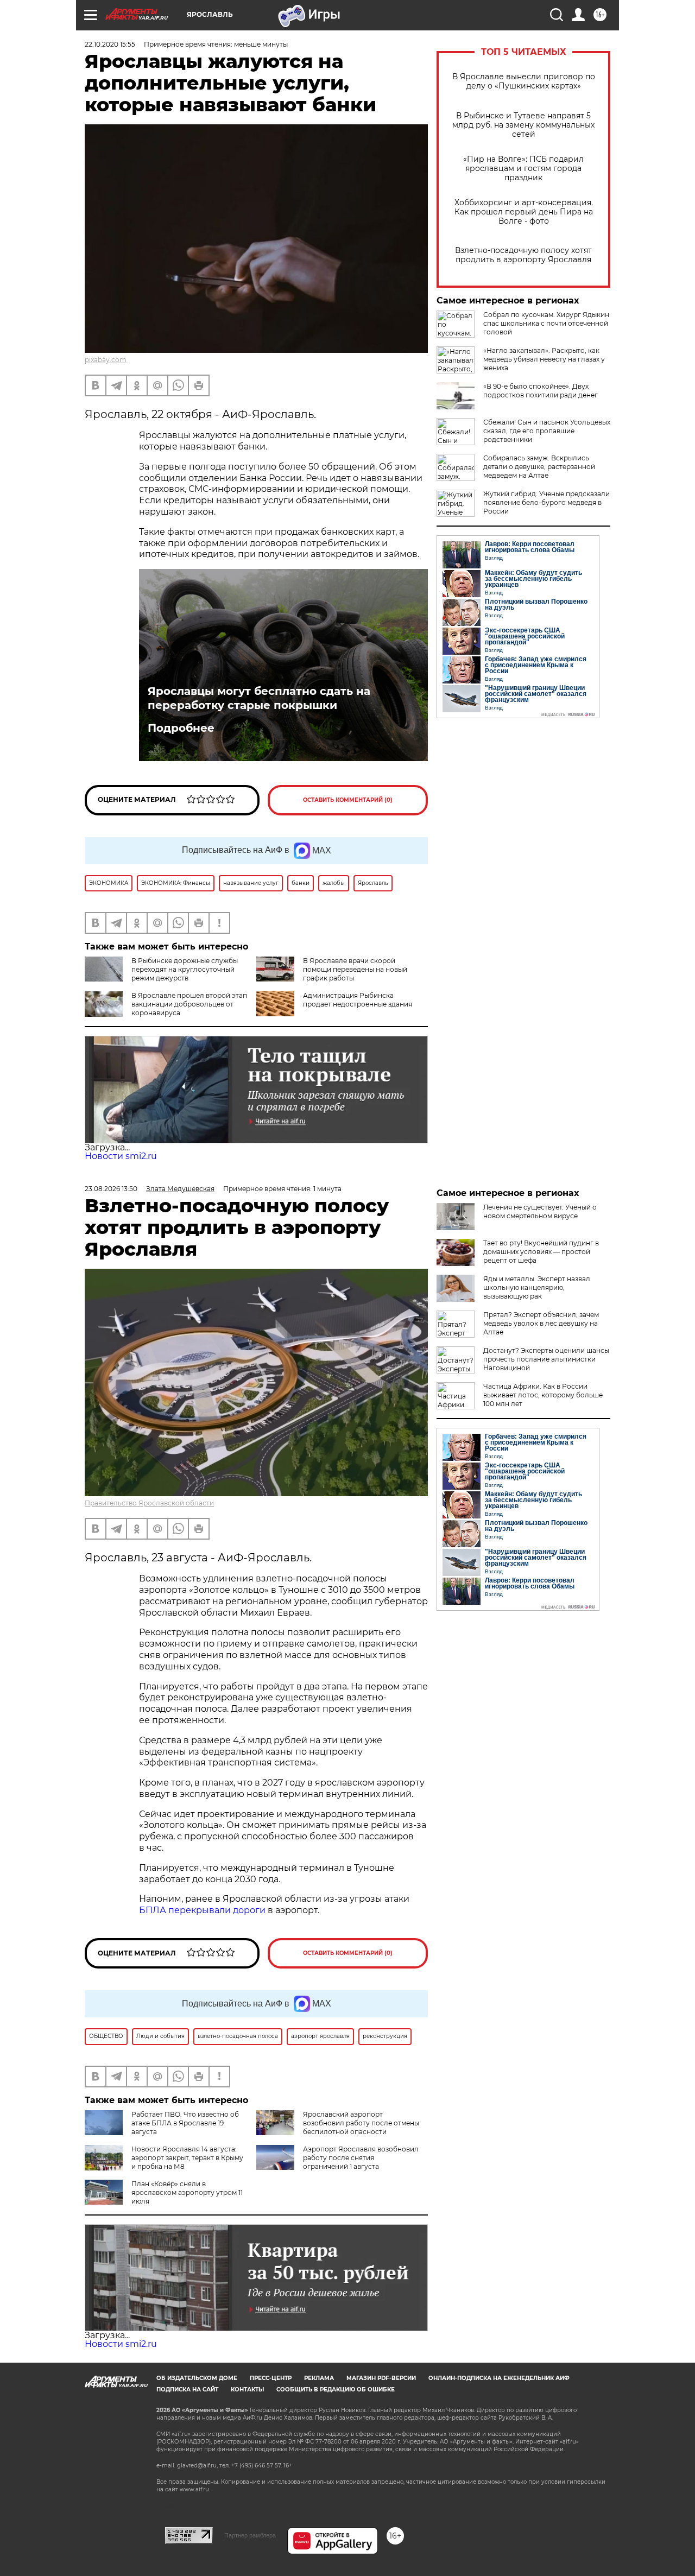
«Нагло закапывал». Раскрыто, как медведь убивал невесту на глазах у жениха (544, 359)
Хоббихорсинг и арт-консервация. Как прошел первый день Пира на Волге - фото (524, 212)
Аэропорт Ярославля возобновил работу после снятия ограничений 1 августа (361, 2158)
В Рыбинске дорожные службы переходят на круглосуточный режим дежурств (185, 969)
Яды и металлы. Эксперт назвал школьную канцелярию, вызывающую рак (537, 1287)
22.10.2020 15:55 (110, 44)
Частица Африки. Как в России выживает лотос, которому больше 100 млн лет (543, 1395)
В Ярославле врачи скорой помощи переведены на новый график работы (355, 969)
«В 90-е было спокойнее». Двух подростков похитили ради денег (541, 391)
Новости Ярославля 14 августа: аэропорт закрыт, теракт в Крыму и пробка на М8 (187, 2158)
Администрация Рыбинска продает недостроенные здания (358, 1000)
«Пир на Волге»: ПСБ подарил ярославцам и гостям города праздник (523, 169)
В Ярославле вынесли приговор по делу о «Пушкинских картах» (524, 81)
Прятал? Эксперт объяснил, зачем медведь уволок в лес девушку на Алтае (541, 1323)
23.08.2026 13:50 (111, 1189)
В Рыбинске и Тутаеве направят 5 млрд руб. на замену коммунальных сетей (523, 125)
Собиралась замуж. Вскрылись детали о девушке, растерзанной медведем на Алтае (539, 467)
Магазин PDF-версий (381, 2378)
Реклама (319, 2378)
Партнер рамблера (250, 2535)
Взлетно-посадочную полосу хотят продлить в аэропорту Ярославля (523, 255)
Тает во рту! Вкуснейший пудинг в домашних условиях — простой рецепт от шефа (541, 1252)
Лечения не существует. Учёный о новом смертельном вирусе (540, 1211)
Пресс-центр (271, 2378)
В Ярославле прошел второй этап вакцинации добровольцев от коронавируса (189, 1004)
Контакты (247, 2390)
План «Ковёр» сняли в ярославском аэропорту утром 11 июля (187, 2192)
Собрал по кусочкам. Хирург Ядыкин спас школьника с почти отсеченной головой (546, 323)
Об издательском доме (197, 2378)
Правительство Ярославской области (149, 1503)
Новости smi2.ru (121, 1156)
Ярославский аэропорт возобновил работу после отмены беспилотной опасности (361, 2123)
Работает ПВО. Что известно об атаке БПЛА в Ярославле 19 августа (185, 2123)
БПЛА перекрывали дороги (202, 1910)
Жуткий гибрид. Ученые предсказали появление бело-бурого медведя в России (546, 502)
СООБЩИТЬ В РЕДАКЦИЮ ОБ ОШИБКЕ (336, 2390)
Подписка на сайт (187, 2390)
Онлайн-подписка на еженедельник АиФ (499, 2378)
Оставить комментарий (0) (348, 800)
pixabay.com (106, 360)
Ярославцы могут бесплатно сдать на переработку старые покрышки (259, 698)
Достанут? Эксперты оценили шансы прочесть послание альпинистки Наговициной (546, 1359)
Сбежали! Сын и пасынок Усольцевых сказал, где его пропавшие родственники (547, 431)
